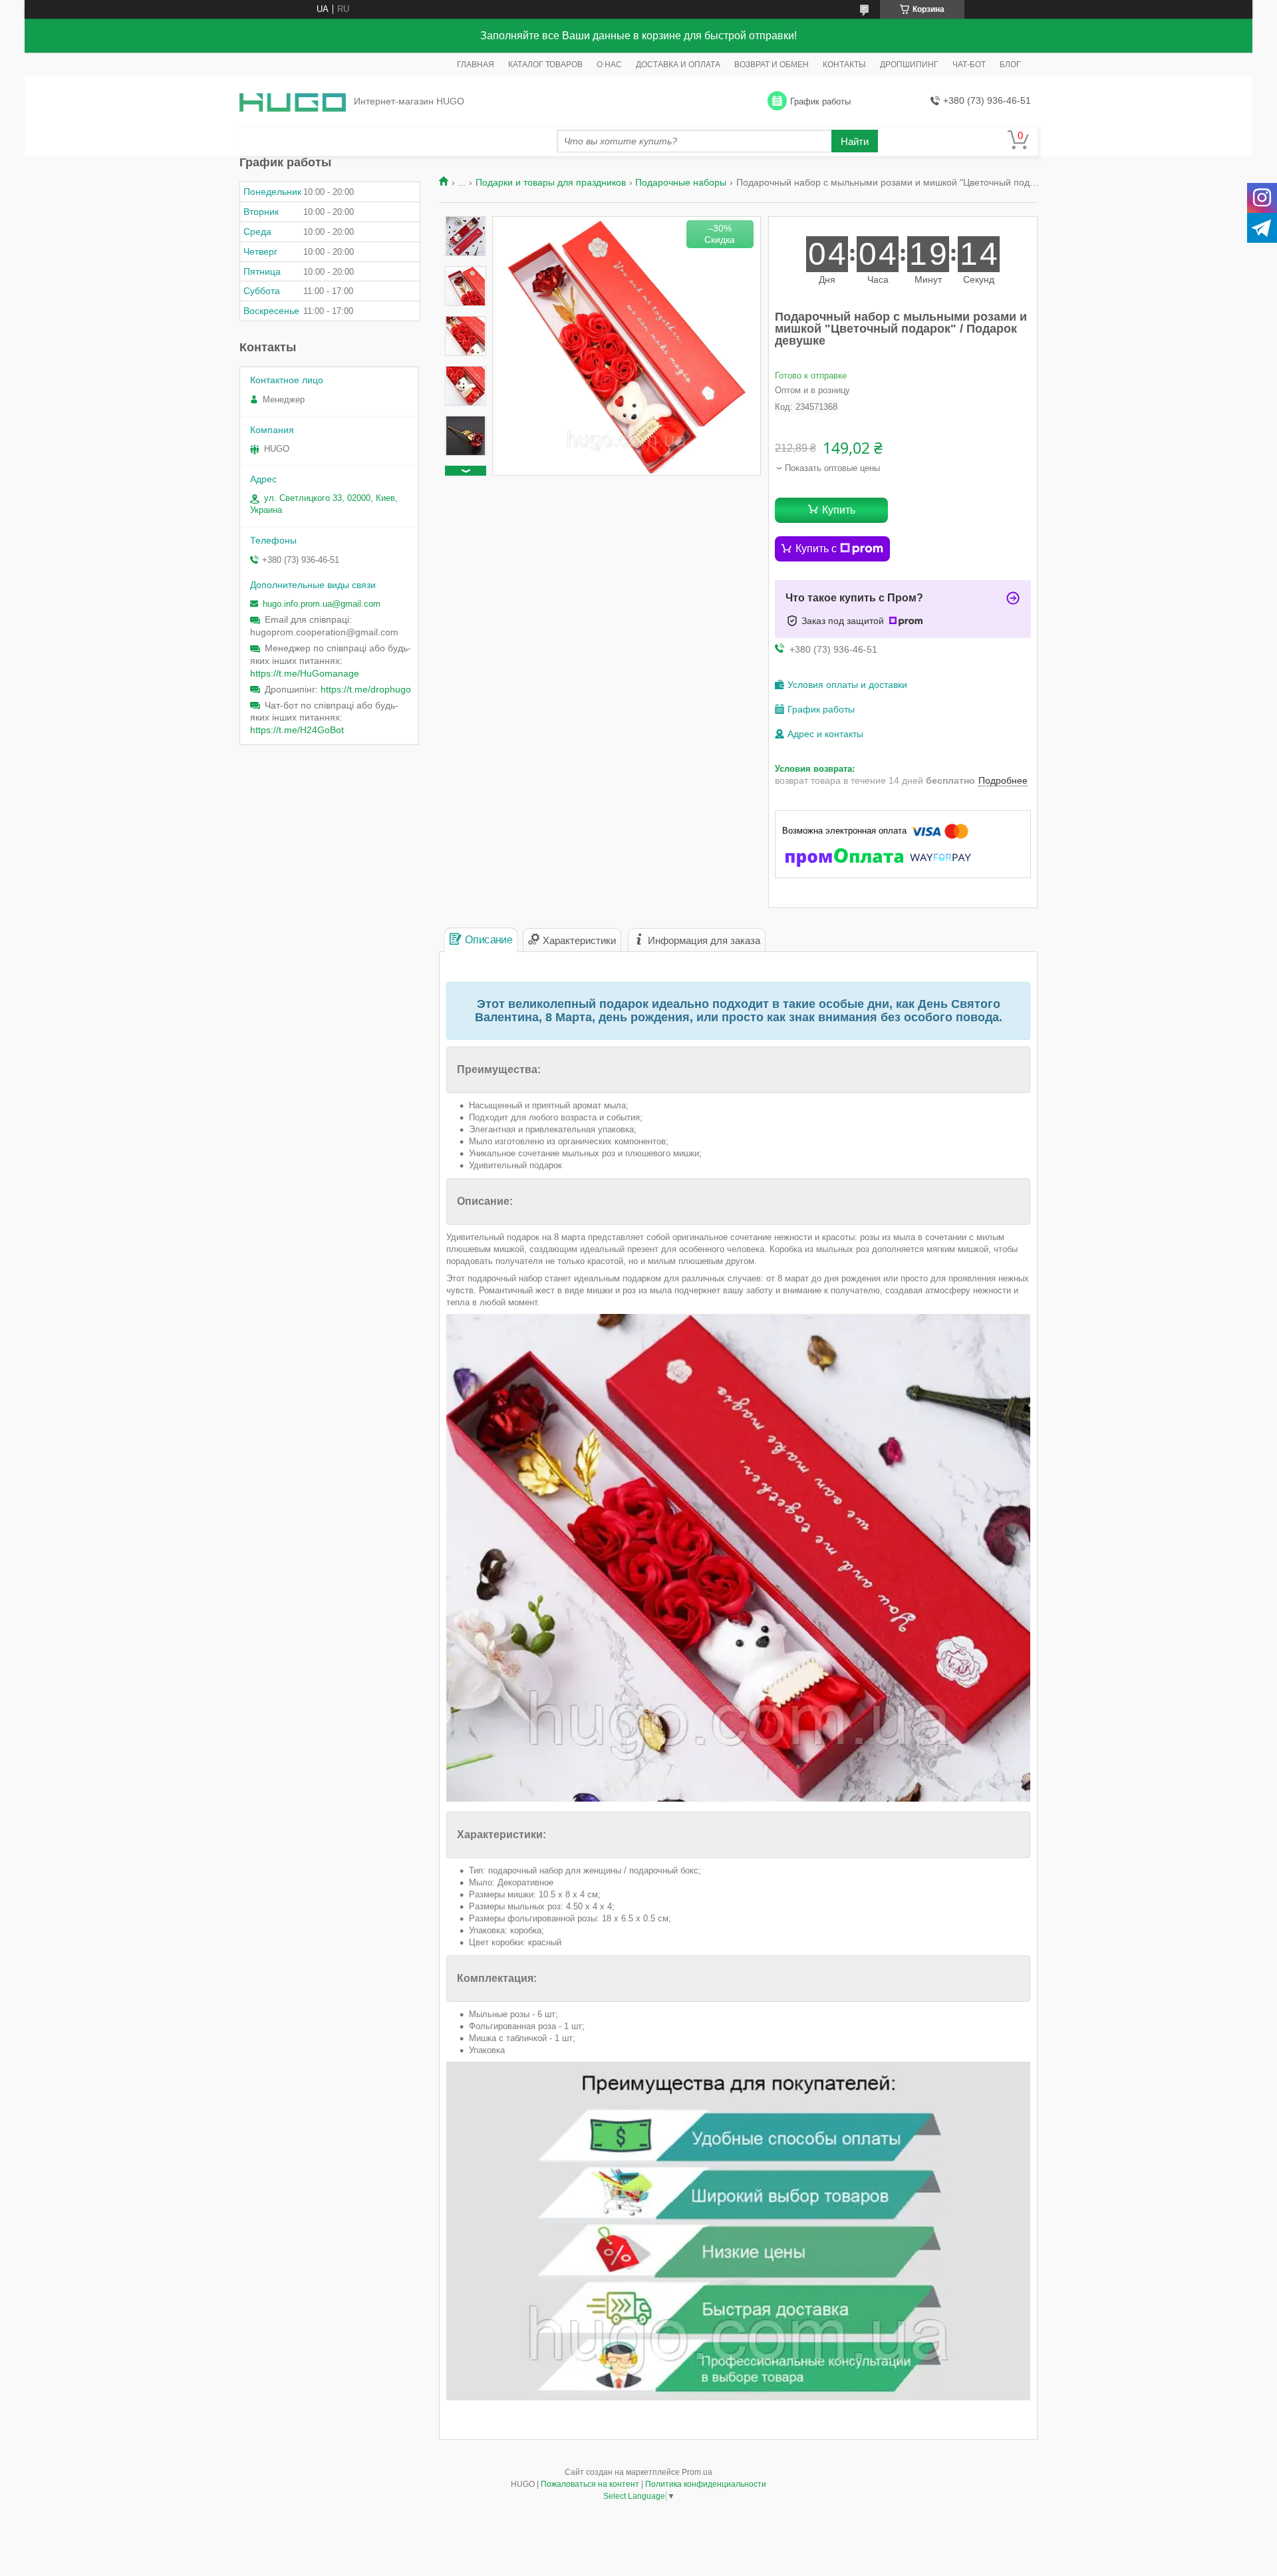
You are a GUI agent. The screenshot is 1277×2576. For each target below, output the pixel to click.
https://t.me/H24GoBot (297, 730)
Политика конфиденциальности (706, 2484)
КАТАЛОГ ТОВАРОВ (545, 65)
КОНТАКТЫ (844, 65)
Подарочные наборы (681, 182)
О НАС (609, 65)
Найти (855, 141)
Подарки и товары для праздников (551, 182)
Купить (839, 510)
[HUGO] (293, 101)
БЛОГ (1010, 65)
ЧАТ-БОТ (969, 65)
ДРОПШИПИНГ (909, 65)
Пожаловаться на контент (590, 2484)
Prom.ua (697, 2472)
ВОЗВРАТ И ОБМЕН (772, 65)
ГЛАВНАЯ (476, 65)
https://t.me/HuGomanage (305, 673)
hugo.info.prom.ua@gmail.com (322, 604)
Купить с (816, 549)
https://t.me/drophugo (366, 689)
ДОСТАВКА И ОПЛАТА (678, 65)
